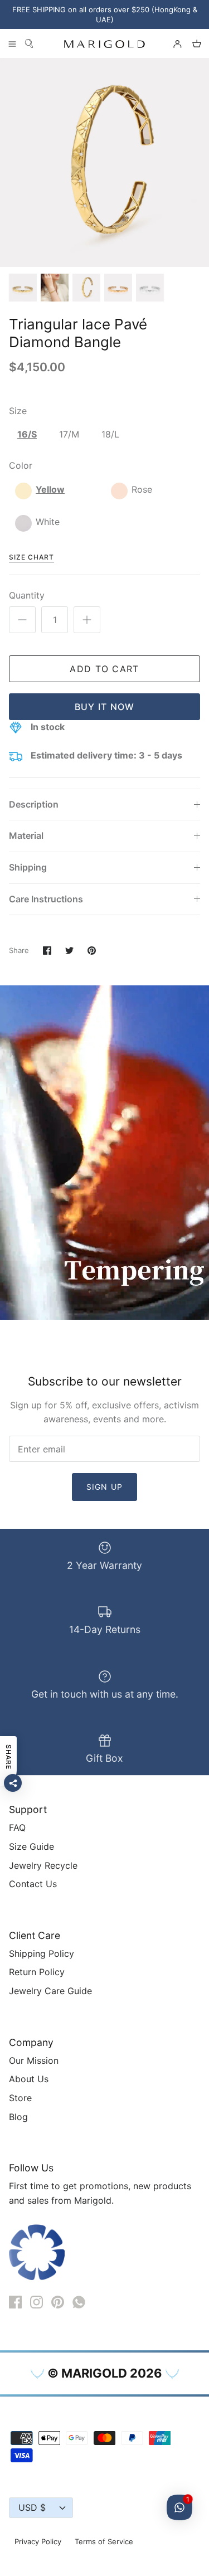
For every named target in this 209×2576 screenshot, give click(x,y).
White (48, 522)
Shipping (28, 867)
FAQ (17, 1827)
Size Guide (31, 1846)
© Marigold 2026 (105, 2373)
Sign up (104, 1487)
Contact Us (33, 1884)
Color (21, 465)
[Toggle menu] (12, 43)
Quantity (27, 595)
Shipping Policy (42, 1953)
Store (20, 2098)
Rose (142, 489)
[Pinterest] (58, 2302)
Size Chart (31, 557)
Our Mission (34, 2060)
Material (26, 835)
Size (18, 411)
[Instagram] (37, 2302)
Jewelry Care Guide (50, 1991)
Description (34, 804)
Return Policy (37, 1972)
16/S (27, 434)
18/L (110, 434)
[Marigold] (104, 44)
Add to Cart (104, 669)
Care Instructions (46, 899)
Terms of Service (104, 2541)
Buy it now (105, 707)
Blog (18, 2117)
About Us (29, 2079)
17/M (69, 434)
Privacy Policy (38, 2541)
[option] (104, 162)
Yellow (50, 489)
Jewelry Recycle (43, 1865)
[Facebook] (15, 2302)
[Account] (172, 43)
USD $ (32, 2507)
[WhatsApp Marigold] (79, 2302)
